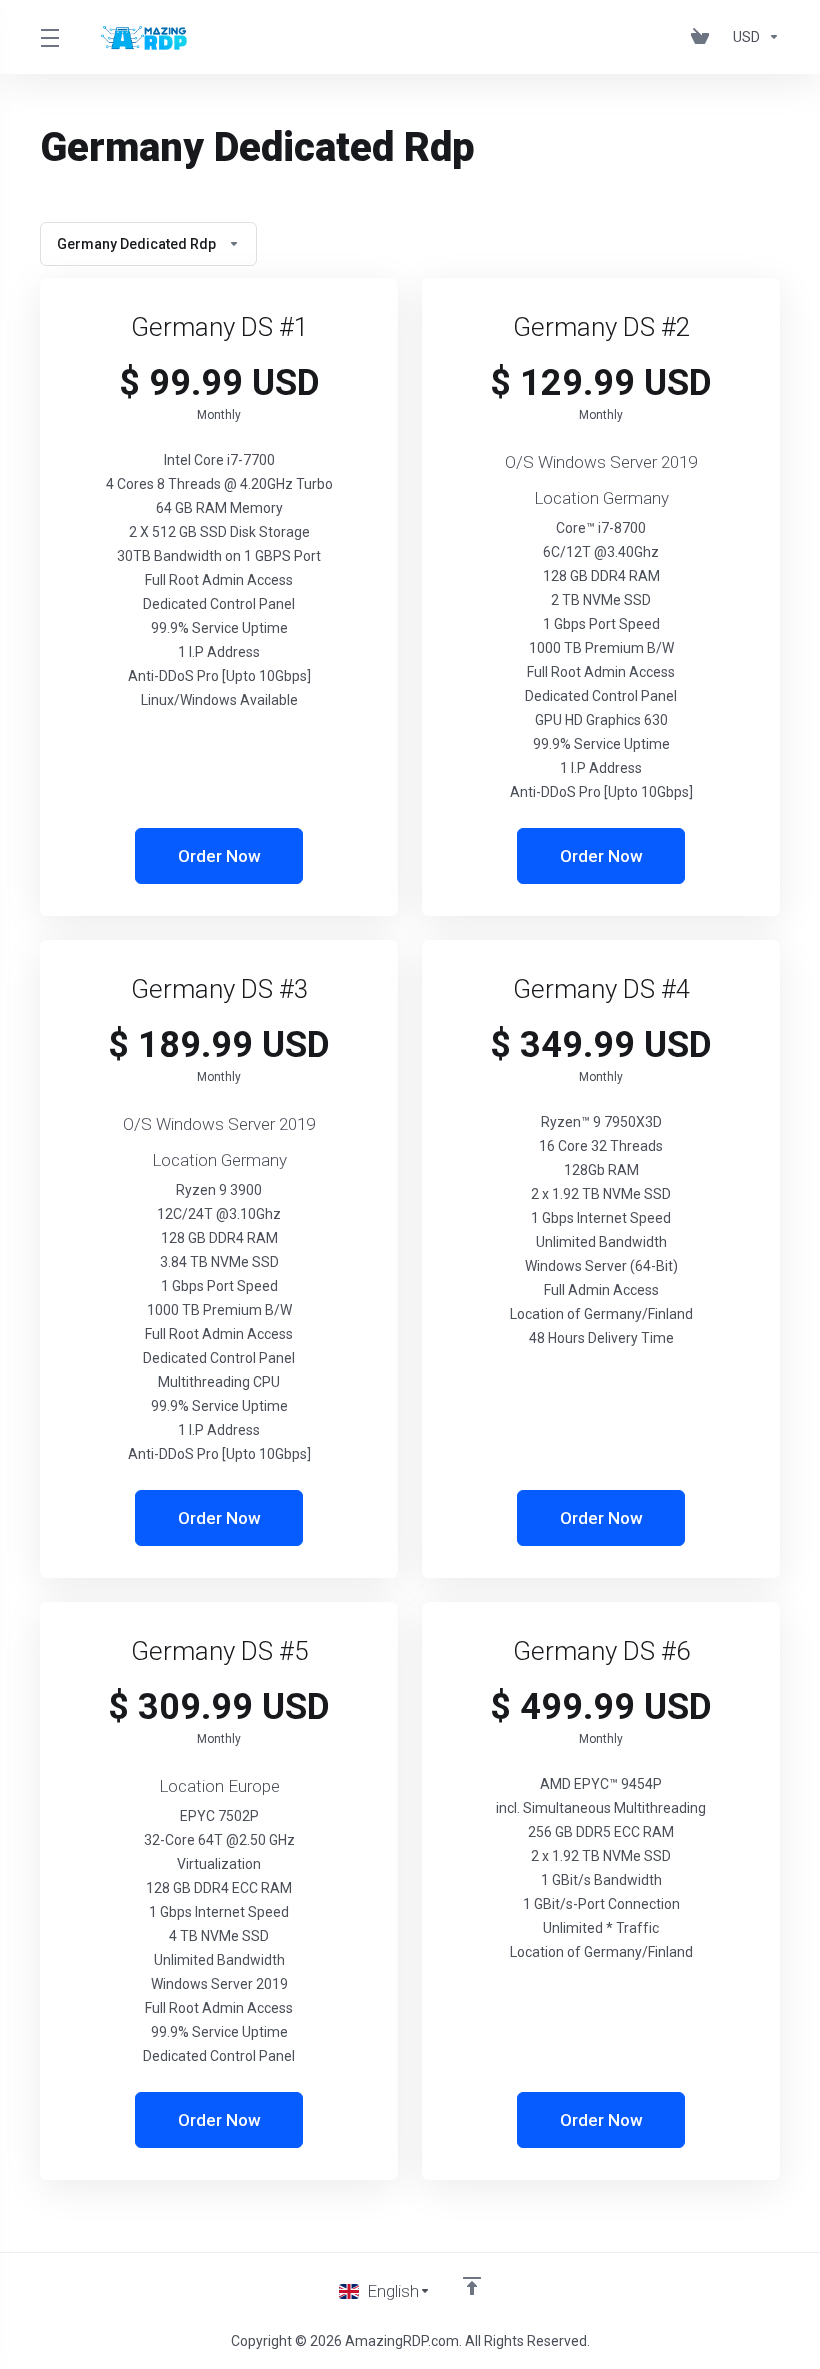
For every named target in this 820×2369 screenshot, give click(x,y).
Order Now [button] (219, 856)
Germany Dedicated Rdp (136, 244)
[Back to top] (472, 2286)
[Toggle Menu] (48, 37)
